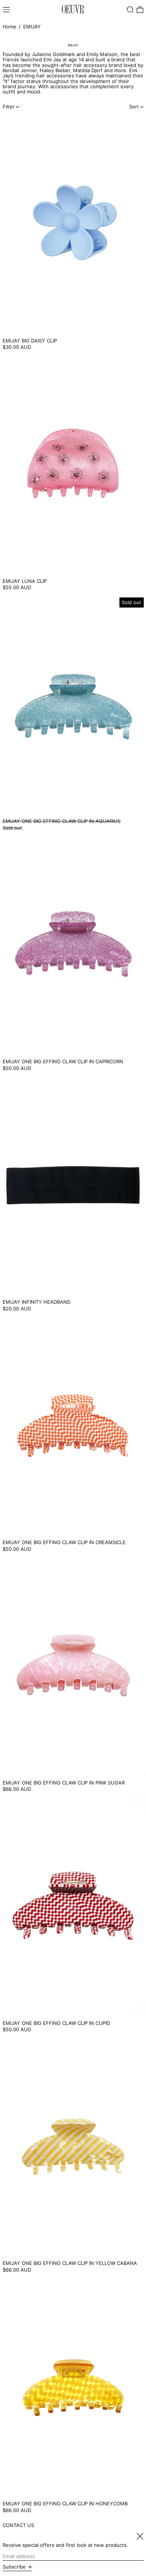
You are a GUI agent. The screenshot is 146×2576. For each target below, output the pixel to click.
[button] (130, 10)
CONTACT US (18, 2525)
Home (10, 27)
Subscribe (14, 2567)
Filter (9, 107)
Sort (134, 107)
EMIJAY (32, 27)
